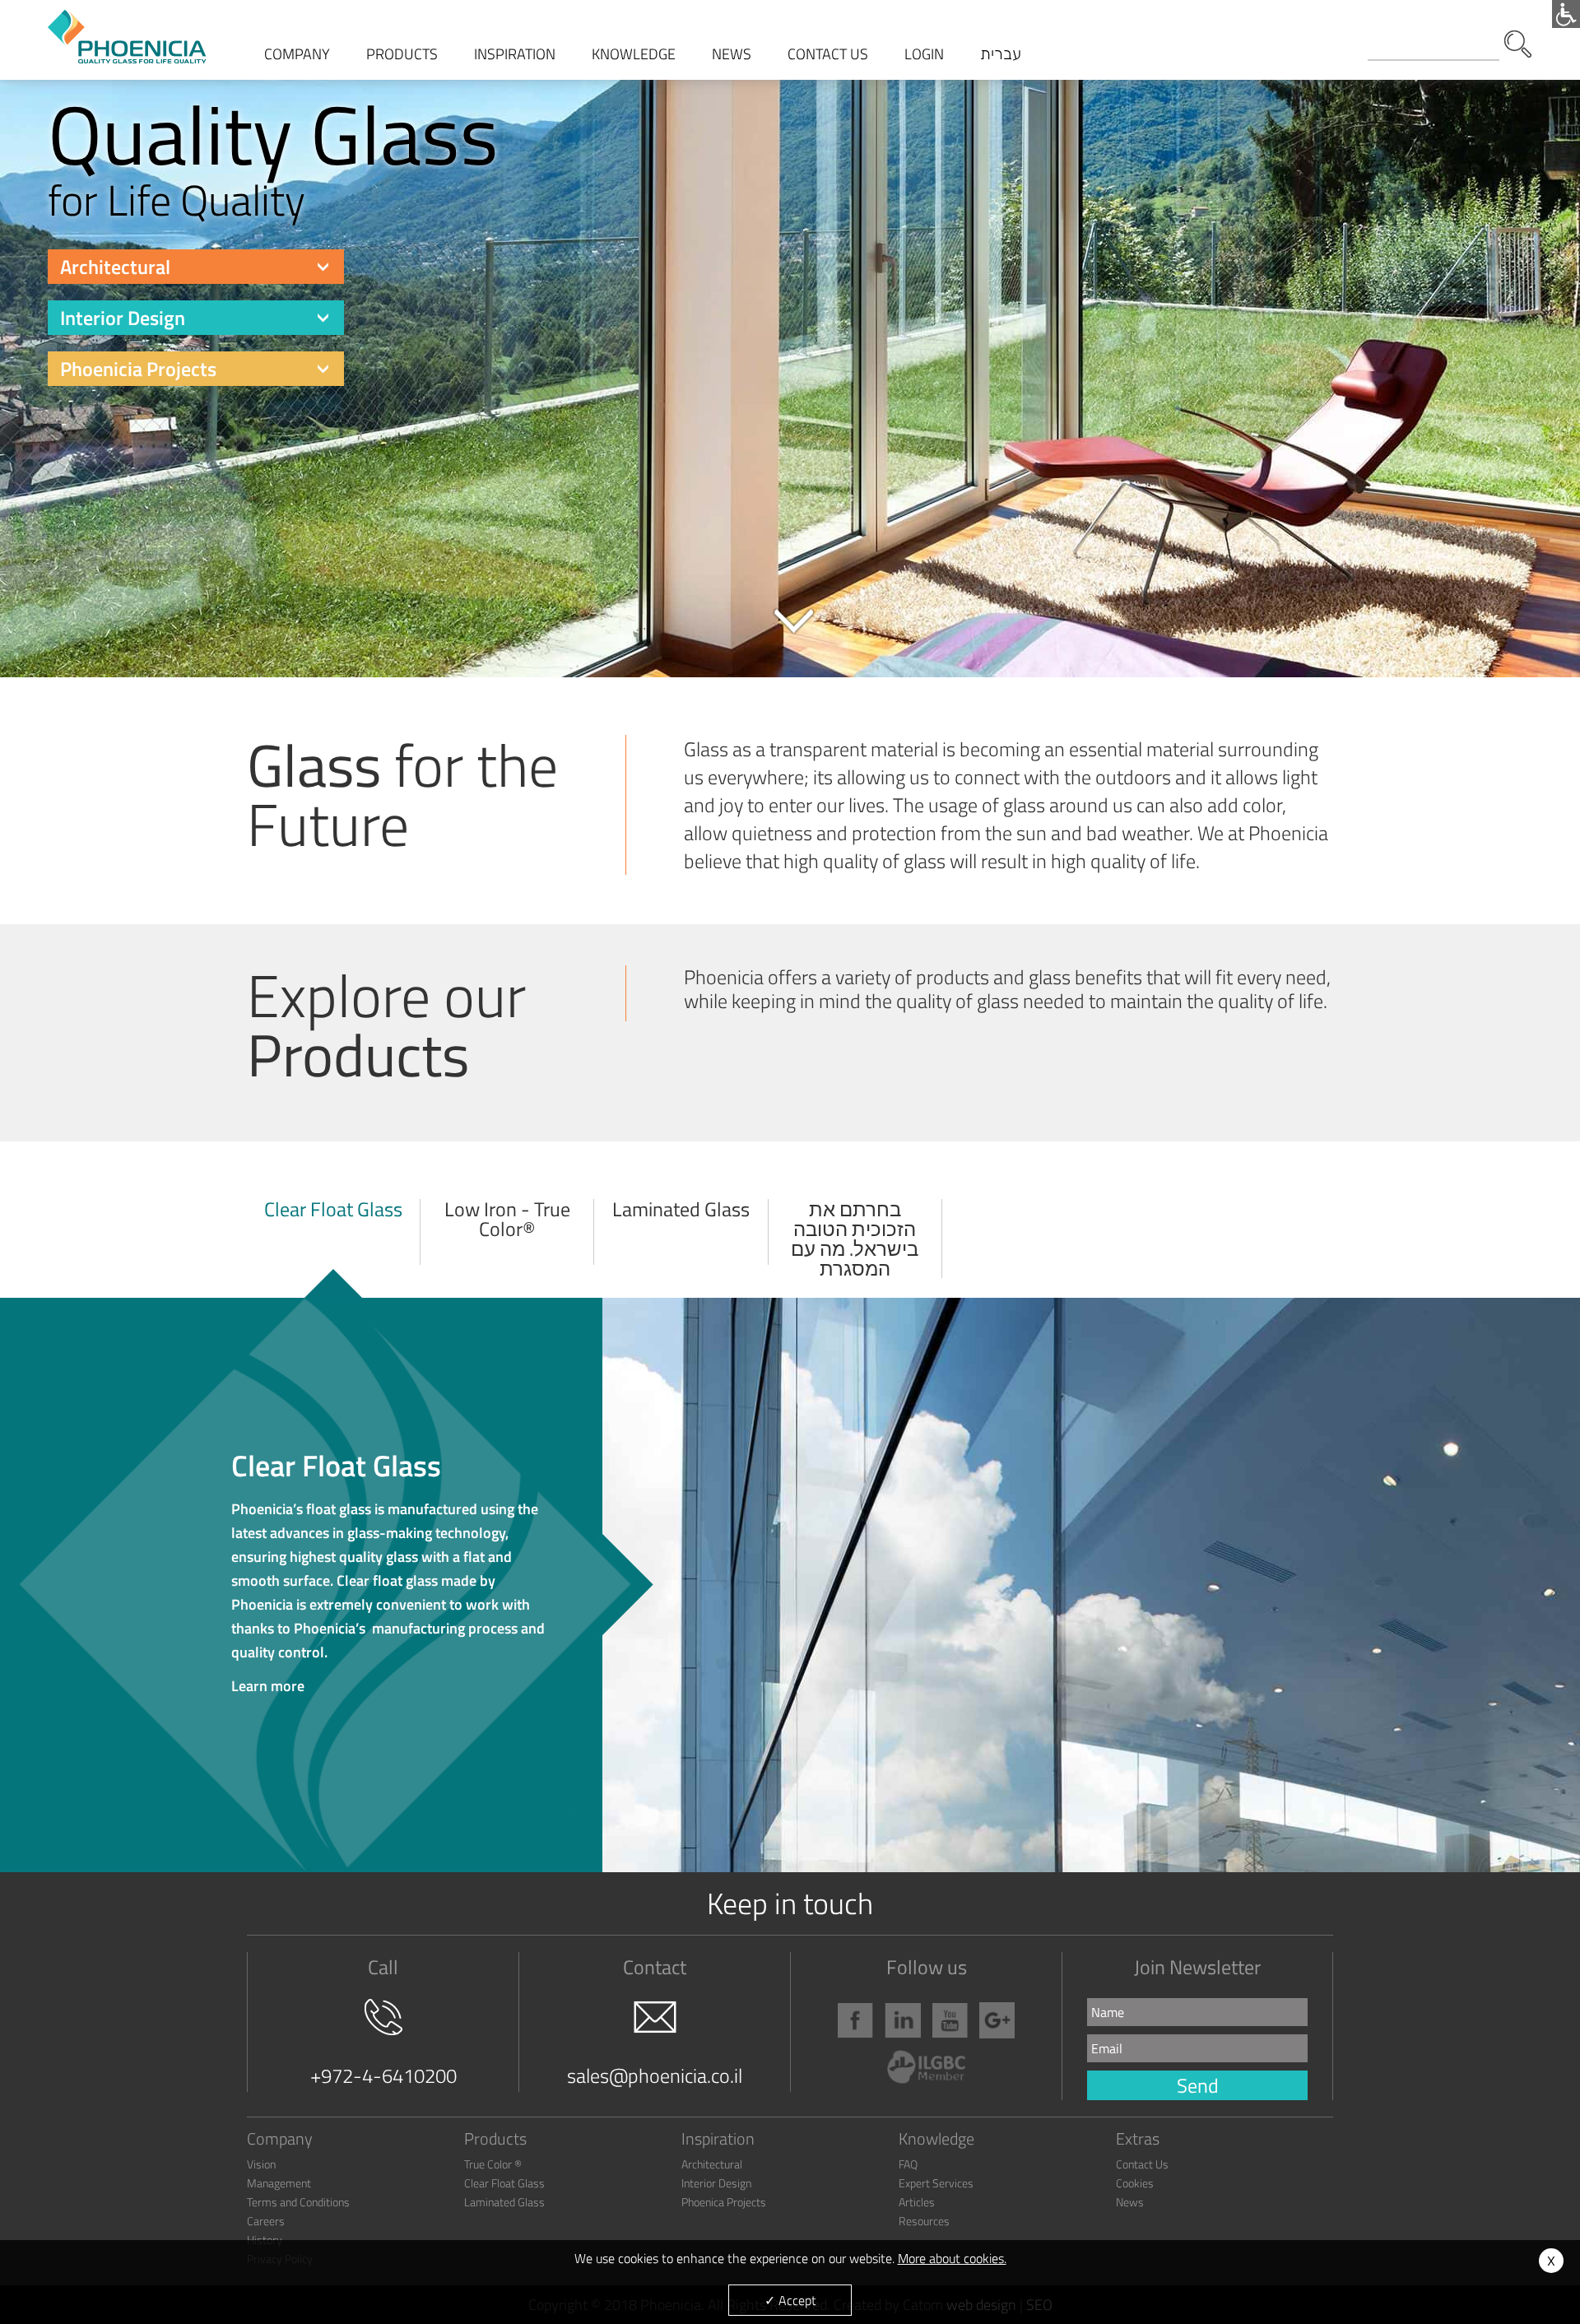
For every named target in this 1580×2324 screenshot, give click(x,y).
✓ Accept (790, 2300)
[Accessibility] (1566, 14)
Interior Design (123, 318)
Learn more (388, 1570)
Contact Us (1142, 2164)
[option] (790, 340)
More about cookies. (952, 2258)
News (1130, 2202)
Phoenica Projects (724, 2202)
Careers (266, 2221)
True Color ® (493, 2164)
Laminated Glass (504, 2202)
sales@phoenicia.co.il (655, 2075)
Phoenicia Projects (138, 369)
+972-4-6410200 (383, 2075)
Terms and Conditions (298, 2202)
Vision (261, 2164)
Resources (924, 2221)
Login (924, 54)
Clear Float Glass (504, 2183)
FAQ (908, 2164)
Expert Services (936, 2183)
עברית (1001, 53)
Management (279, 2183)
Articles (917, 2202)
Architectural (115, 267)
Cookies (1135, 2183)
